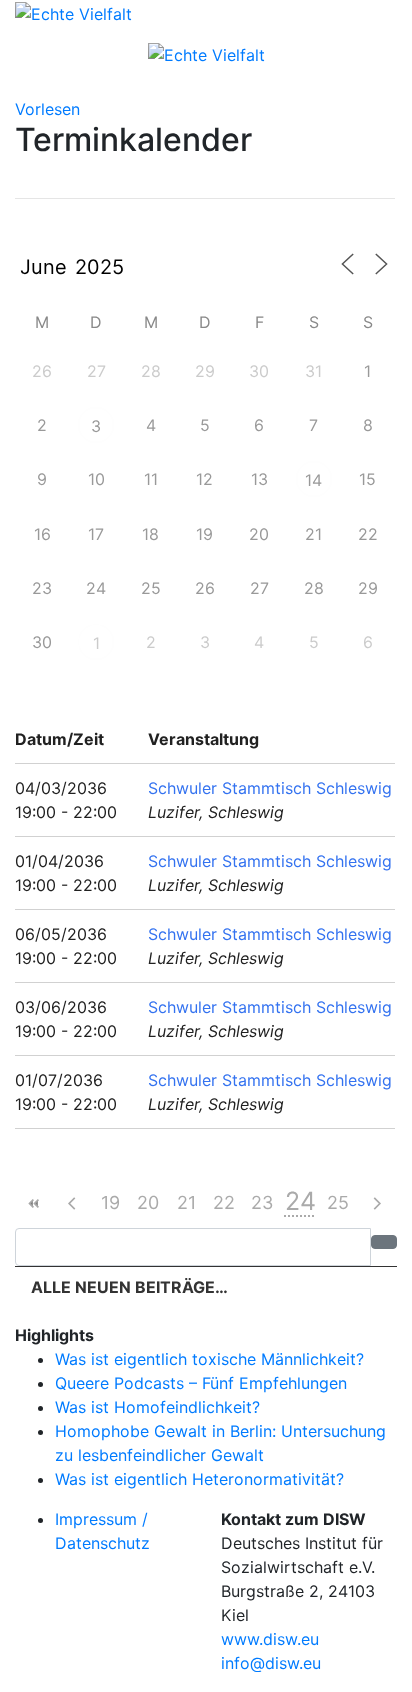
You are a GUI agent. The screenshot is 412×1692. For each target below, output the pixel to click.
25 (338, 1202)
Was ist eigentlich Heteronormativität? (199, 1479)
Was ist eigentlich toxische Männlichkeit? (209, 1359)
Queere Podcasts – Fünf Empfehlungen (201, 1383)
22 (224, 1202)
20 (148, 1202)
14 (313, 480)
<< (34, 1203)
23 (262, 1202)
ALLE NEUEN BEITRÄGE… (127, 1287)
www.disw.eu (270, 1639)
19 (110, 1202)
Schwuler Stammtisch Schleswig (270, 788)
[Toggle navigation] (206, 82)
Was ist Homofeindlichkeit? (157, 1407)
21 (186, 1202)
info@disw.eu (271, 1663)
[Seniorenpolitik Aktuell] (73, 12)
